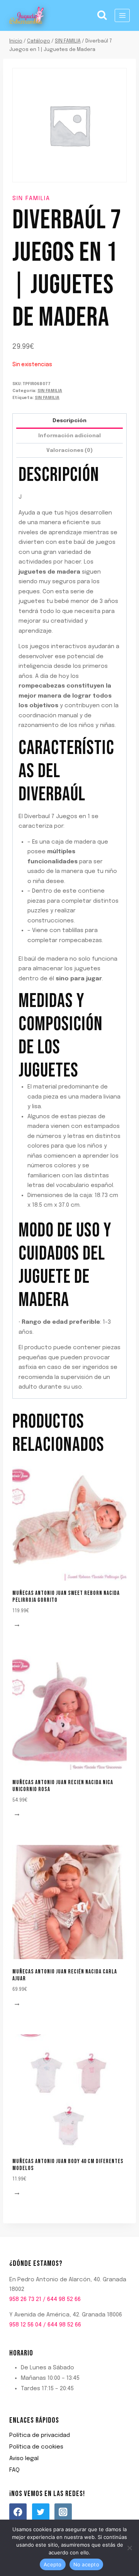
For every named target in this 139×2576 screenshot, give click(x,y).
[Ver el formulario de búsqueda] (102, 15)
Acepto (53, 2564)
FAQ (14, 2470)
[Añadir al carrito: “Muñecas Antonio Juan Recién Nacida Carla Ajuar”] (18, 2005)
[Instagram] (63, 2512)
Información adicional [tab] (69, 436)
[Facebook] (18, 2512)
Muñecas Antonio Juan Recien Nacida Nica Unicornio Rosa (63, 1786)
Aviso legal (24, 2459)
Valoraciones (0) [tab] (69, 450)
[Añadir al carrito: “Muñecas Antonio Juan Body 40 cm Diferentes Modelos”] (18, 2194)
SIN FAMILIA (31, 199)
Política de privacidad (40, 2435)
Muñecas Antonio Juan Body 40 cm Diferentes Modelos (68, 2165)
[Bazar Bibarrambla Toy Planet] (27, 15)
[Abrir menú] (122, 15)
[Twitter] (41, 2512)
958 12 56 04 (25, 2325)
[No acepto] (129, 2548)
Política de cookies (36, 2447)
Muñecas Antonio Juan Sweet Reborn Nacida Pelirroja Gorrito (66, 1597)
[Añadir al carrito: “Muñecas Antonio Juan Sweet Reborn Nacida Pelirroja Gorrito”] (18, 1626)
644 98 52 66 (64, 2299)
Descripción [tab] (69, 421)
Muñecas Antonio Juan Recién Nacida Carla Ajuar (65, 1975)
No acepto (86, 2564)
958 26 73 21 (25, 2299)
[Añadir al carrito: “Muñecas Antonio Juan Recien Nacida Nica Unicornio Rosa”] (18, 1815)
